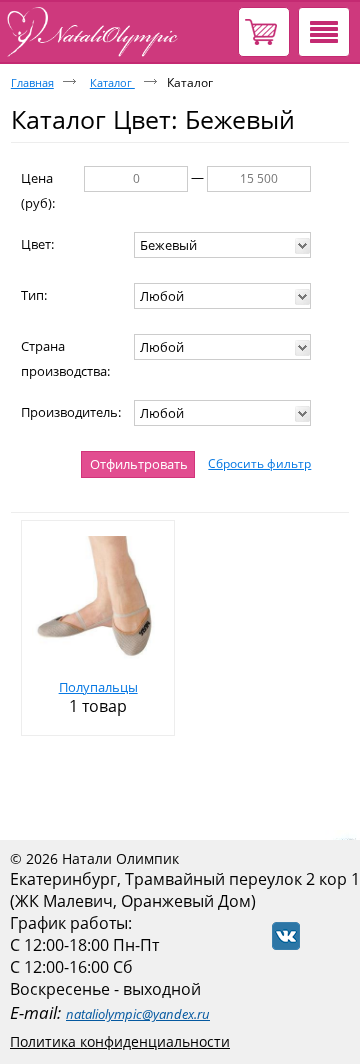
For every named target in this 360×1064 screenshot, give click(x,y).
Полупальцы (98, 687)
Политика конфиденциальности (120, 1041)
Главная (32, 82)
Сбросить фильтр (259, 463)
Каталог (112, 82)
